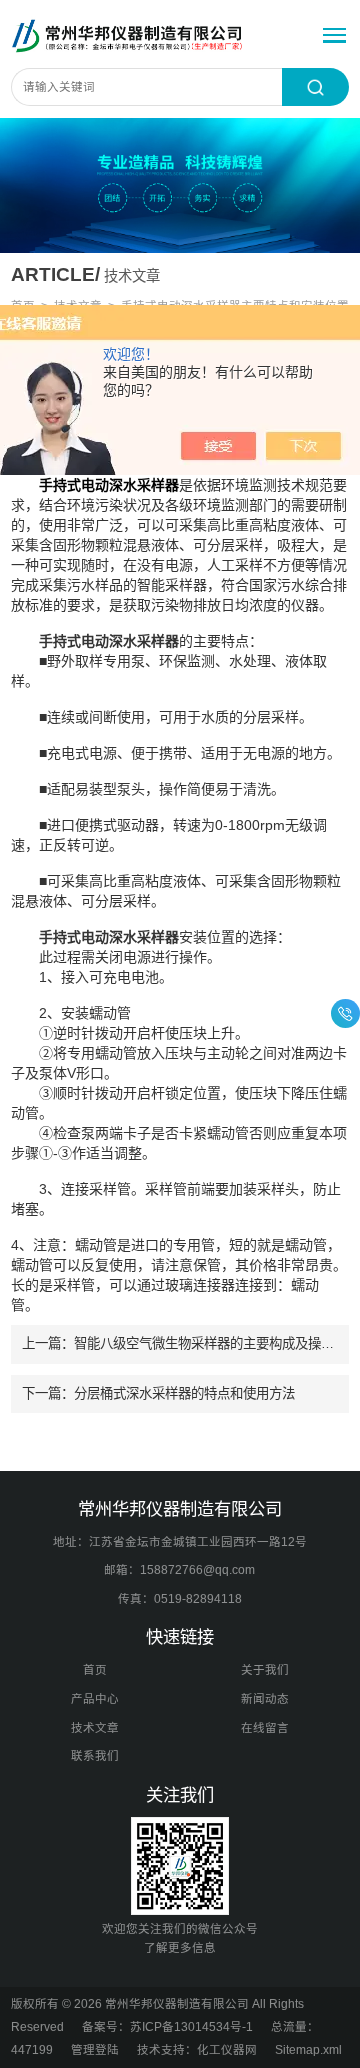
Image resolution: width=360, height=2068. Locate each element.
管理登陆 (95, 2050)
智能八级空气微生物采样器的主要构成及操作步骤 (217, 1343)
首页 (95, 1670)
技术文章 (95, 1728)
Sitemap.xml (308, 2050)
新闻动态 (265, 1699)
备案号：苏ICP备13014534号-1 (167, 2027)
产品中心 (95, 1699)
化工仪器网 (227, 2050)
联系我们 (95, 1756)
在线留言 (265, 1728)
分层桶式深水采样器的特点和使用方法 (184, 1393)
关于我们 (265, 1670)
